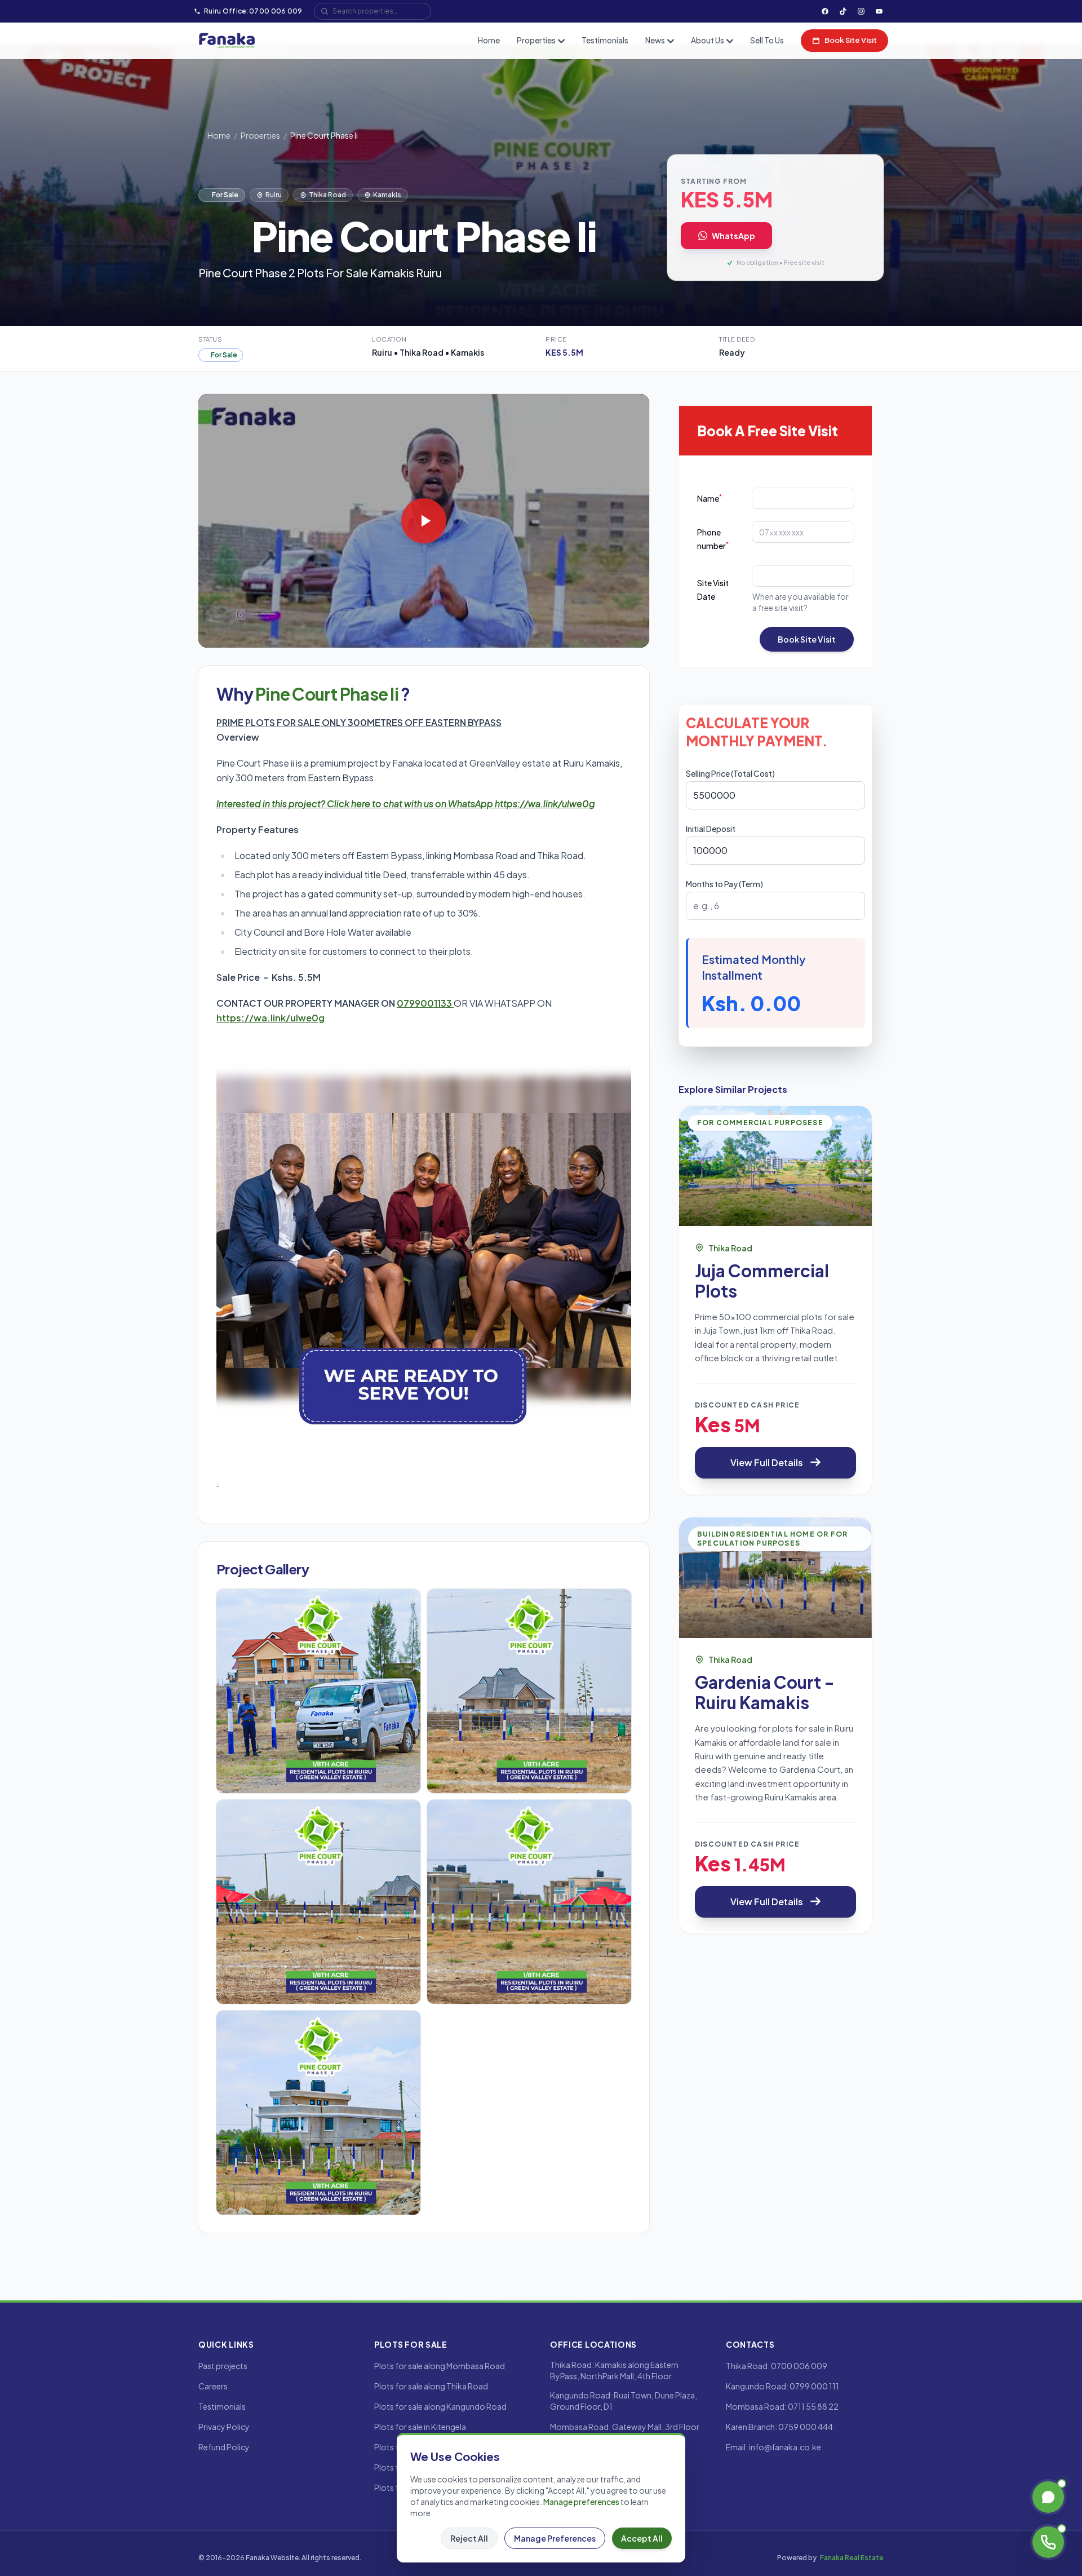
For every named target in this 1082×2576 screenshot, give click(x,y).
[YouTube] (879, 11)
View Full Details (767, 1462)
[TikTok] (843, 11)
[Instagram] (861, 11)
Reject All (469, 2538)
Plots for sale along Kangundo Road (440, 2406)
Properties (536, 40)
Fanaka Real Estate (852, 2558)
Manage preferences (581, 2502)
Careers (213, 2386)
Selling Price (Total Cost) (730, 773)
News (655, 40)
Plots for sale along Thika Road (431, 2386)
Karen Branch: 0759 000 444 (779, 2427)
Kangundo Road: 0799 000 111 (782, 2386)
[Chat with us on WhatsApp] (1048, 2497)
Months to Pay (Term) (724, 884)
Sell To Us (767, 40)
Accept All (642, 2538)
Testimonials (605, 40)
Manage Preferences (555, 2538)
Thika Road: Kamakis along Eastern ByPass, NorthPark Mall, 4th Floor (614, 2370)
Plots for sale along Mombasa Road (440, 2366)
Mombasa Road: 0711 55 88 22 (782, 2406)
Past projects (223, 2366)
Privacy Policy (224, 2427)
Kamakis (387, 195)
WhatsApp (733, 236)
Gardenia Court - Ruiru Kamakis (765, 1692)
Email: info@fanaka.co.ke (773, 2447)
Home (489, 40)
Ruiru (274, 195)
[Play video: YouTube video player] (424, 521)
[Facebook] (825, 11)
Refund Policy (224, 2447)
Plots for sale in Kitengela (420, 2427)
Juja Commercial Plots (762, 1280)
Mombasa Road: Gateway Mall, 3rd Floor (625, 2427)
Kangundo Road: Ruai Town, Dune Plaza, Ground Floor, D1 (624, 2401)
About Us (708, 40)
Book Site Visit (851, 40)
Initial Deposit (711, 829)
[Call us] (1048, 2542)
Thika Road (327, 195)
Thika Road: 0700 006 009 (777, 2366)
